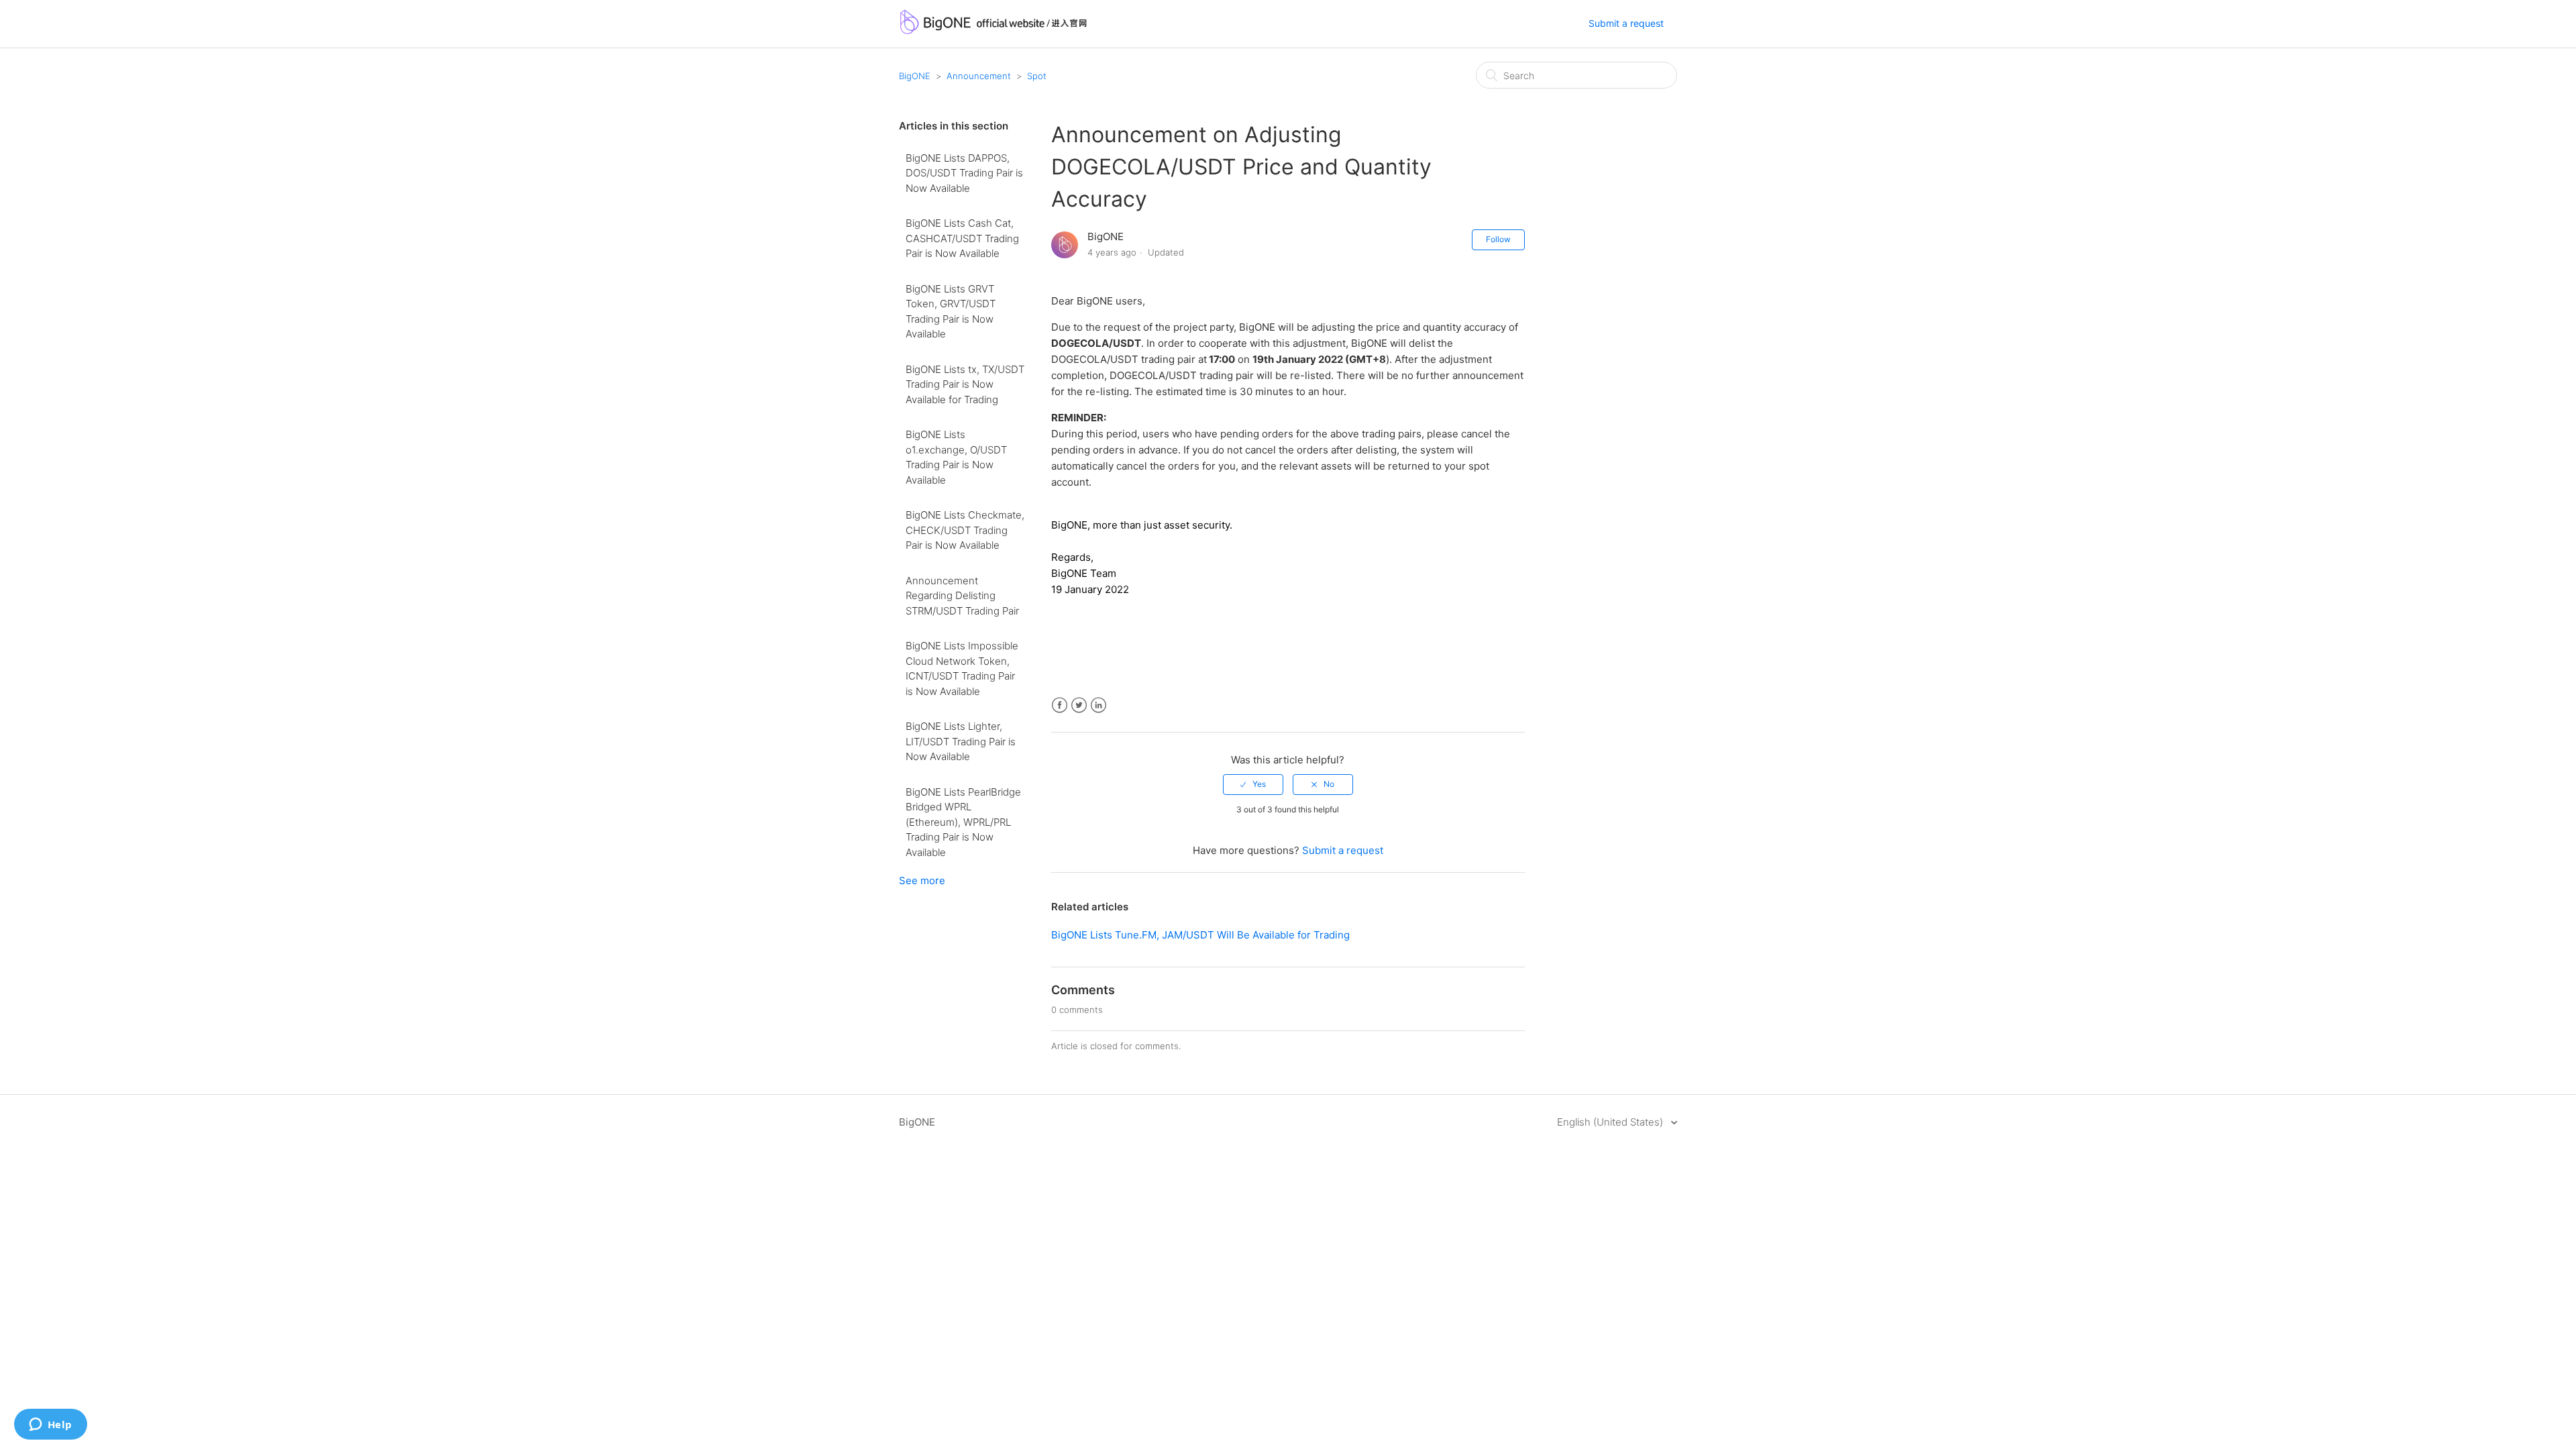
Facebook (1060, 705)
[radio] (1253, 784)
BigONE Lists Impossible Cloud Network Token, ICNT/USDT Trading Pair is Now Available (962, 668)
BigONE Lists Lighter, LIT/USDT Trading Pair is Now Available (961, 741)
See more (922, 880)
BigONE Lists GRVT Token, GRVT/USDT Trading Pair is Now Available (951, 312)
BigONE (915, 76)
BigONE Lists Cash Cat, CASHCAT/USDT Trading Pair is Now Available (962, 238)
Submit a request (1626, 23)
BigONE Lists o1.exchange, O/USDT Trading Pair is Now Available (956, 457)
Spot (1037, 76)
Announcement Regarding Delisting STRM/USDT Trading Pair (962, 596)
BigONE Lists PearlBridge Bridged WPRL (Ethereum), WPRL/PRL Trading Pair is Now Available (963, 822)
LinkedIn (1098, 705)
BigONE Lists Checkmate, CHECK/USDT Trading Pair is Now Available (965, 530)
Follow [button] (1498, 239)
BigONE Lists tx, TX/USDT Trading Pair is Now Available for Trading (965, 384)
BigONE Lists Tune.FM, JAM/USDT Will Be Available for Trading (1200, 935)
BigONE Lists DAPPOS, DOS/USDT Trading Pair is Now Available (964, 173)
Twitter (1079, 705)
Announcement (979, 76)
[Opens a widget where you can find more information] (50, 1426)
